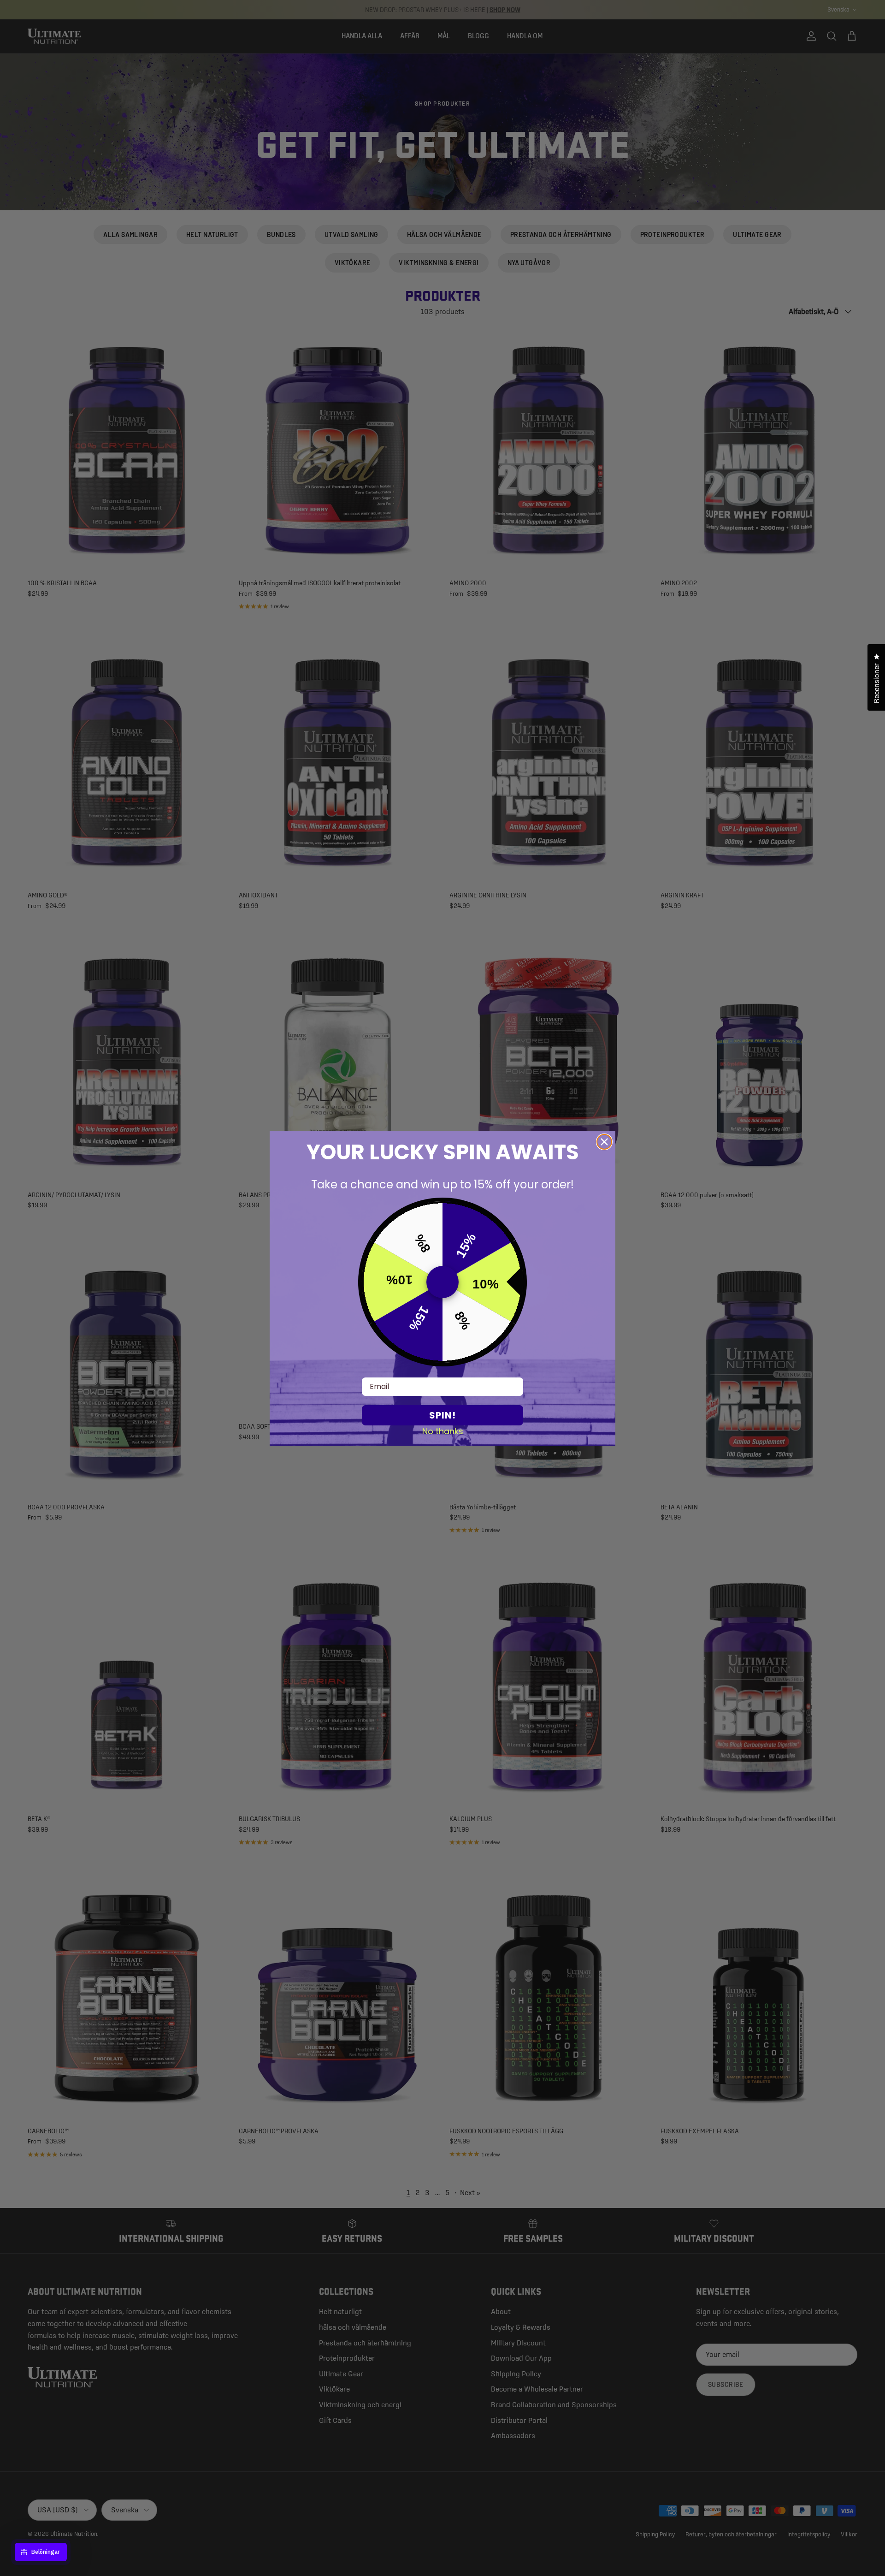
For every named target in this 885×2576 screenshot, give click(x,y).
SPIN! (442, 1415)
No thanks (443, 1431)
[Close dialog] (604, 1142)
